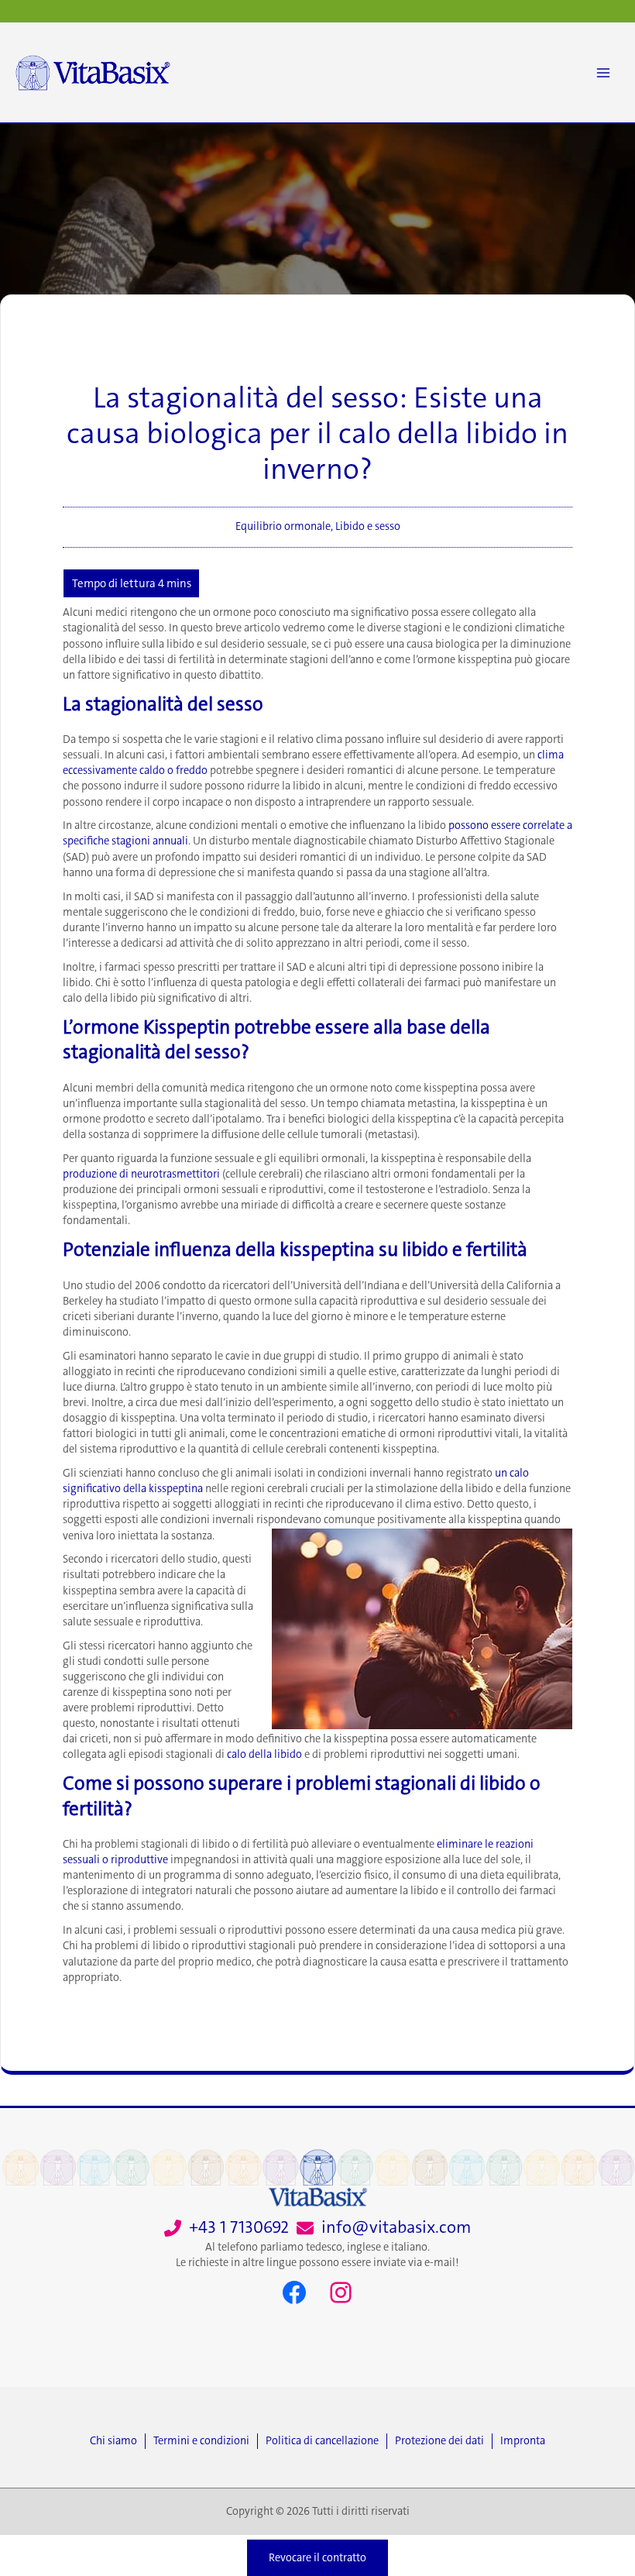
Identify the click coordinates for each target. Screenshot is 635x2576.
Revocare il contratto (317, 2558)
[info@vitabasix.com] (384, 2228)
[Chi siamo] (117, 2441)
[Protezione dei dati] (443, 2441)
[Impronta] (523, 2441)
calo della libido (264, 1754)
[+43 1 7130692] (227, 2228)
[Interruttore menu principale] (603, 73)
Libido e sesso (368, 526)
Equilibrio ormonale (283, 526)
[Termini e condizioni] (205, 2441)
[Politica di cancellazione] (326, 2441)
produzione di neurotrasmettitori (141, 1174)
